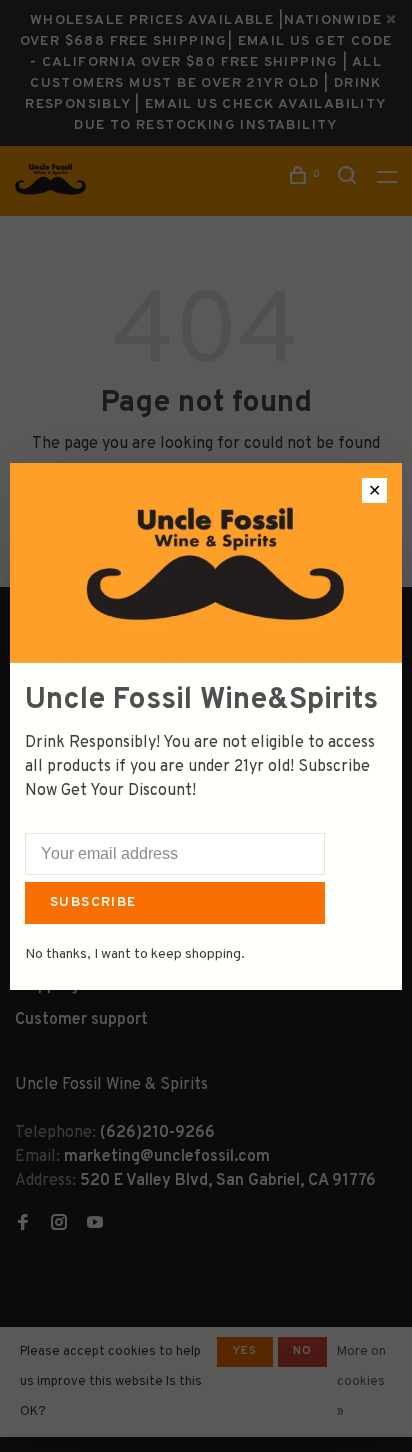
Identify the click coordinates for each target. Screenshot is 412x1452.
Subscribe (93, 902)
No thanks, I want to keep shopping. (135, 954)
